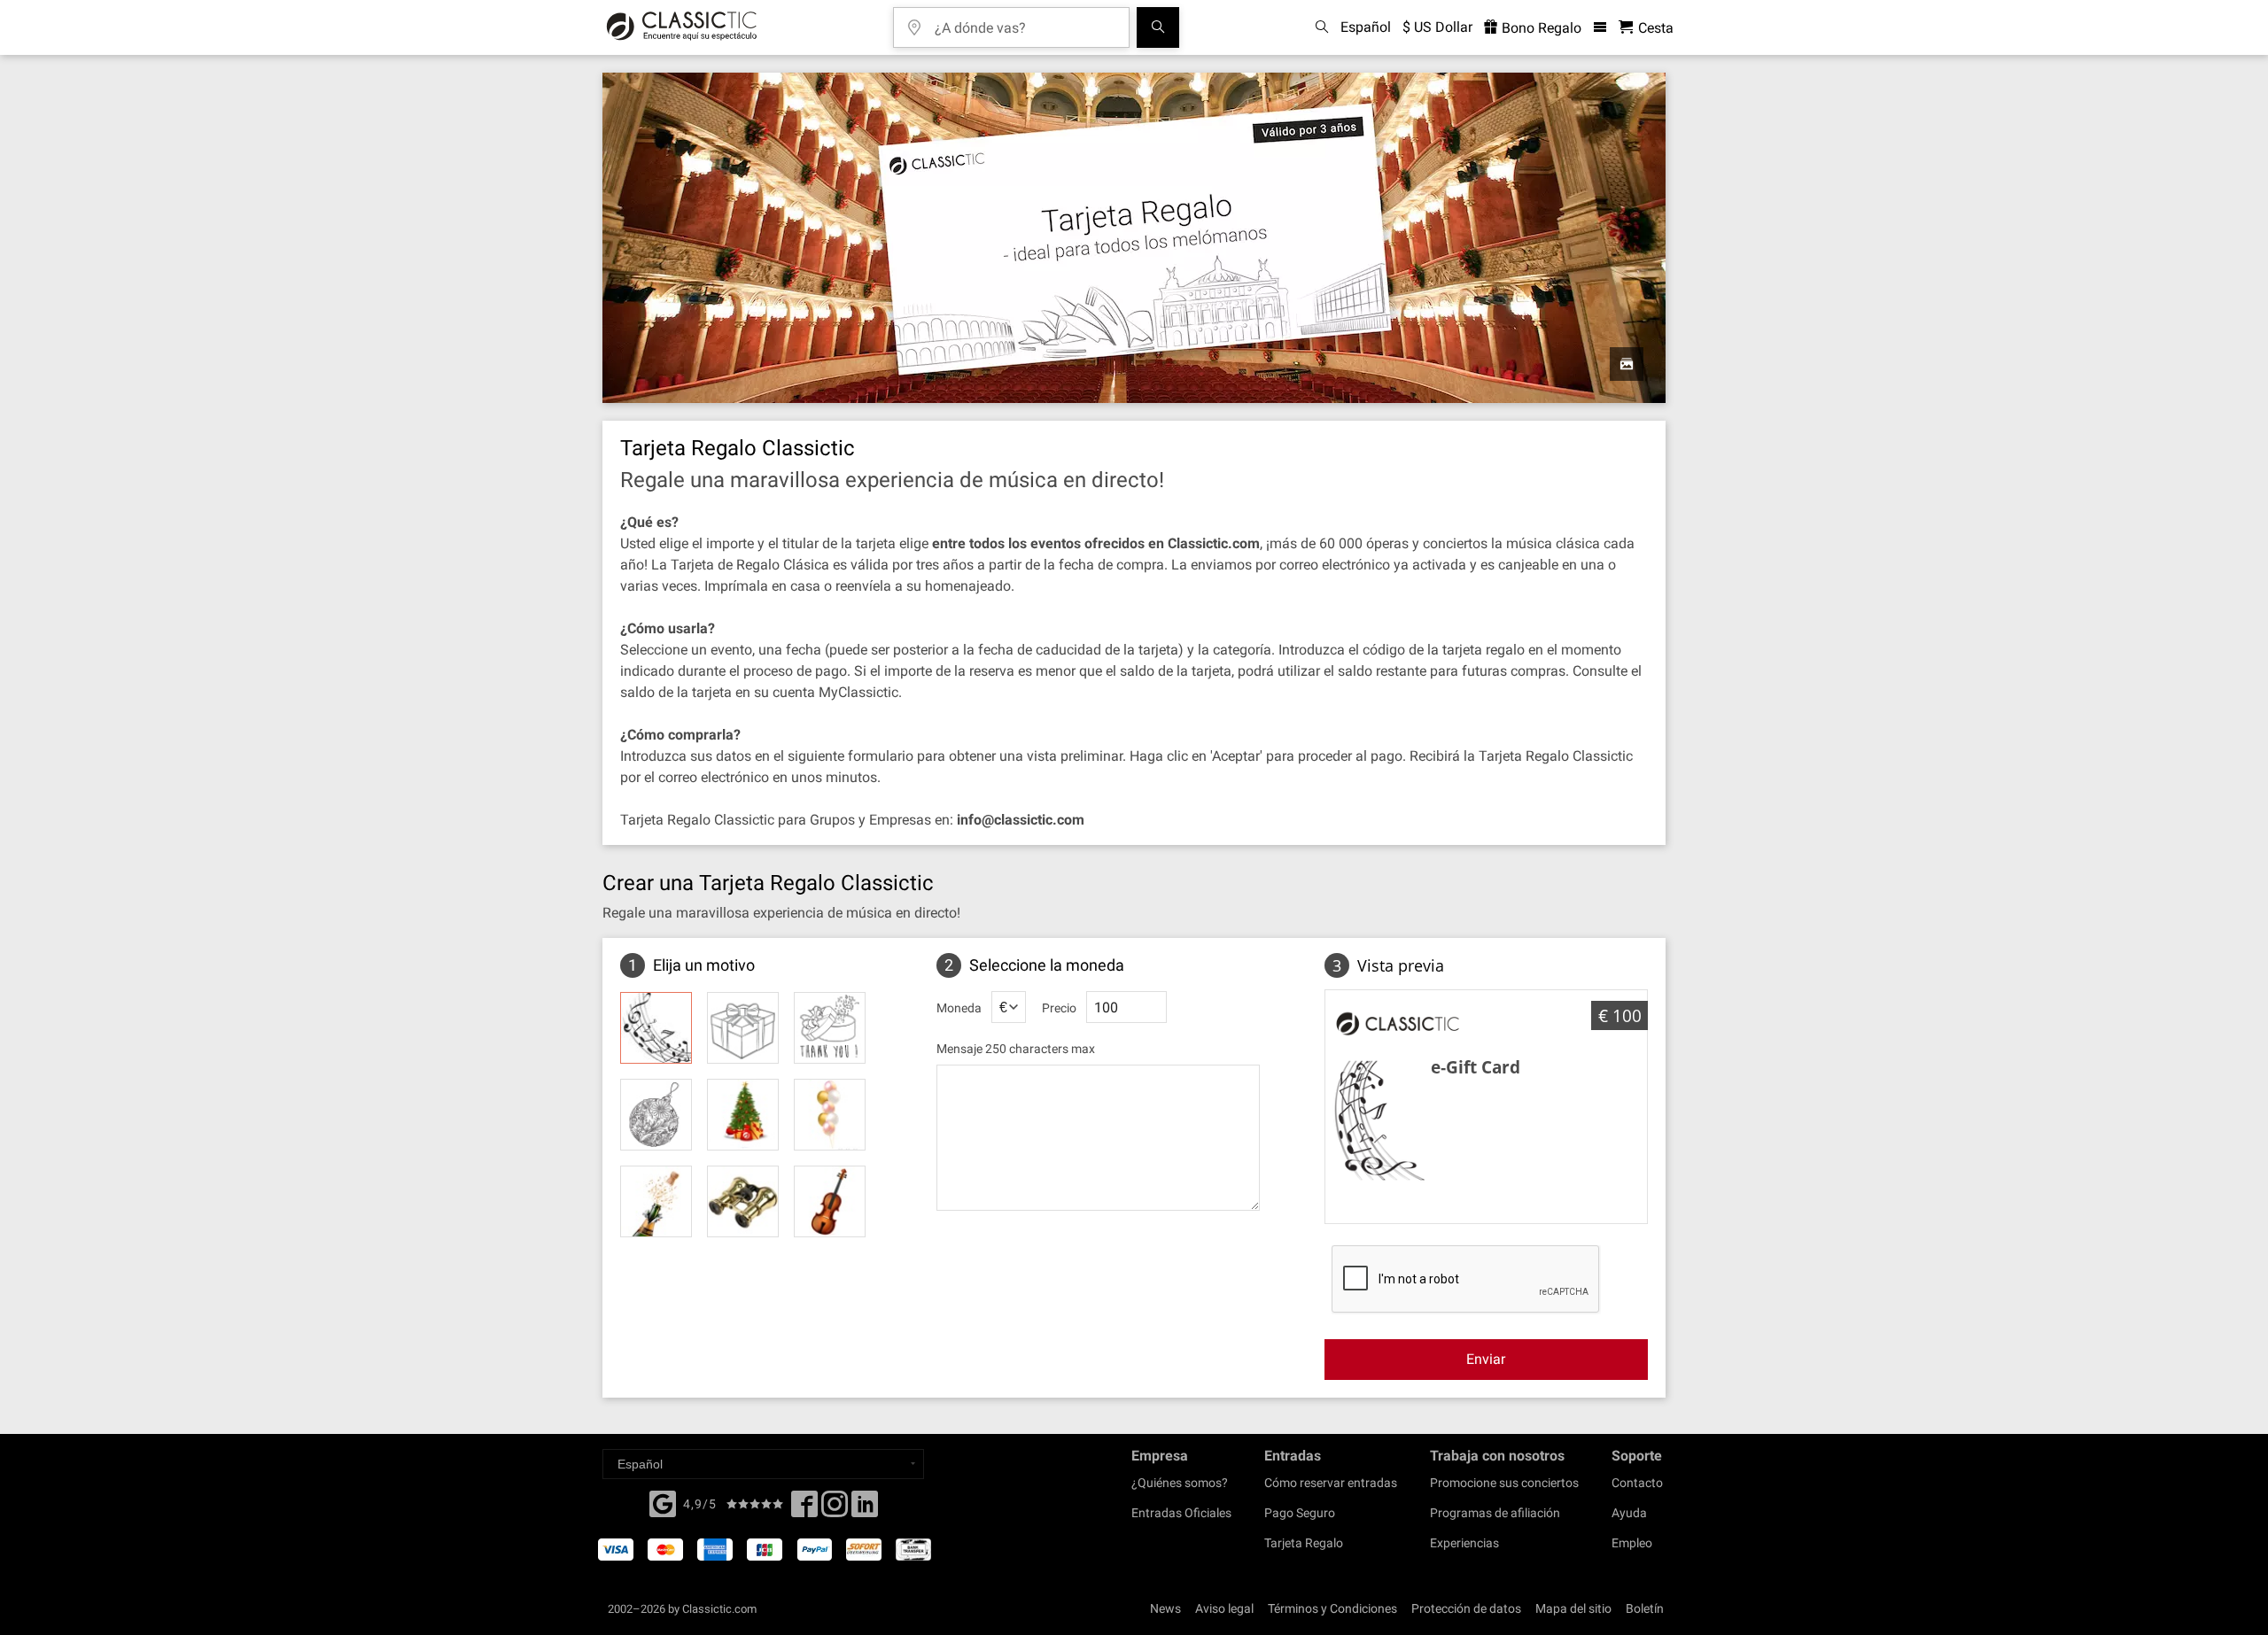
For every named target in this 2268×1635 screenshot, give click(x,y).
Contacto (1637, 1483)
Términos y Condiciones (1332, 1608)
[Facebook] (663, 1502)
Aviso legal (1224, 1608)
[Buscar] (1158, 27)
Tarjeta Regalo (1304, 1543)
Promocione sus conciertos (1504, 1483)
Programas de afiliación (1495, 1513)
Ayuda (1629, 1513)
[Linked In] (865, 1509)
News (1165, 1608)
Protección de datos (1466, 1608)
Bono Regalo (1540, 28)
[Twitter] (835, 1509)
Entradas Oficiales (1181, 1513)
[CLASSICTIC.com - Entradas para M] (682, 27)
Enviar (1486, 1359)
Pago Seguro (1300, 1513)
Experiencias (1464, 1543)
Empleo (1632, 1543)
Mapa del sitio (1573, 1608)
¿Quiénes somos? (1180, 1483)
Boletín (1645, 1608)
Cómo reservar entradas (1331, 1483)
